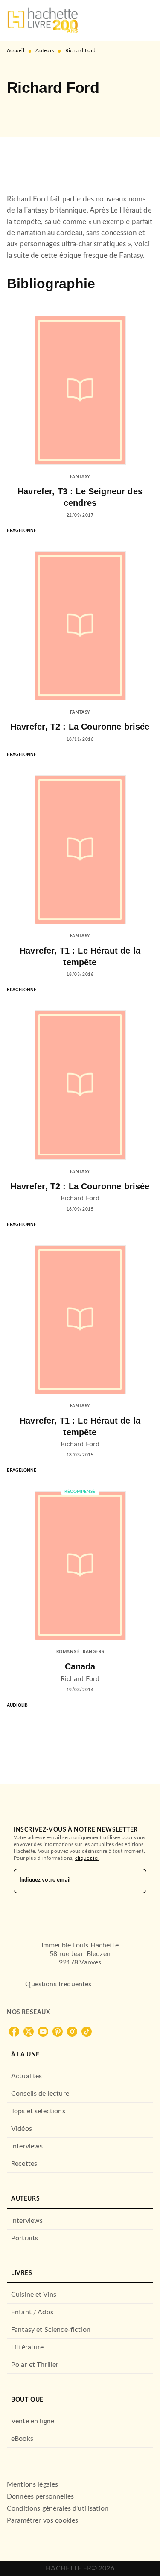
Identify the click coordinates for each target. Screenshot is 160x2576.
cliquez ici (87, 1858)
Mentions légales (32, 2484)
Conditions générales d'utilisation (58, 2508)
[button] (20, 112)
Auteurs (45, 50)
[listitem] (14, 2032)
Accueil (16, 50)
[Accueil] (43, 20)
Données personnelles (40, 2496)
